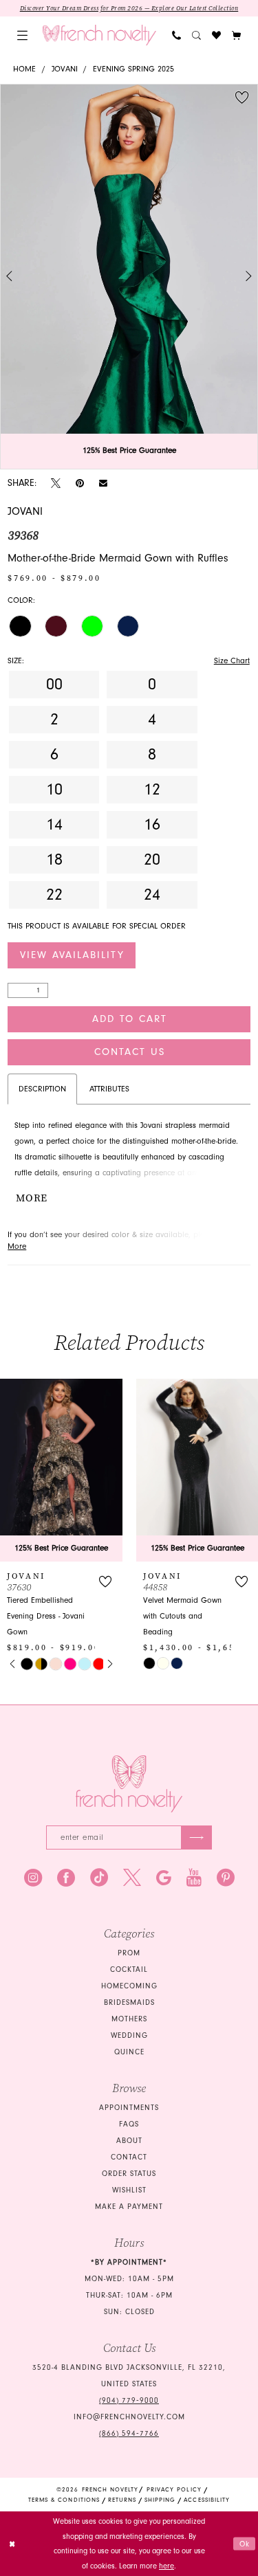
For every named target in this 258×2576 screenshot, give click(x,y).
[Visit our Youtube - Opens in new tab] (194, 1878)
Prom (129, 1953)
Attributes (109, 1089)
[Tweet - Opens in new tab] (56, 484)
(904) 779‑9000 (129, 2400)
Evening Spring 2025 (133, 69)
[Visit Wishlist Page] (216, 35)
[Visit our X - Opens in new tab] (132, 1878)
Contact (129, 2157)
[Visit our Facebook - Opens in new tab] (66, 1878)
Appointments (129, 2108)
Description (42, 1089)
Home (24, 69)
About (129, 2141)
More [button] (31, 1198)
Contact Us (130, 1052)
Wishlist (129, 2190)
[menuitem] (22, 35)
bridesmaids (129, 2002)
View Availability (72, 955)
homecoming (129, 1986)
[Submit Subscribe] (196, 1837)
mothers (129, 2019)
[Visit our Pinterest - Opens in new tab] (226, 1878)
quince (129, 2052)
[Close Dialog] (12, 2544)
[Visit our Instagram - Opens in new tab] (33, 1878)
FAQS (129, 2124)
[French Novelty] (129, 1784)
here (166, 2566)
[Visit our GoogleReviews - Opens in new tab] (164, 1878)
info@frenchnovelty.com (129, 2417)
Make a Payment (129, 2207)
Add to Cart (130, 1019)
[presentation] (61, 1470)
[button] (22, 35)
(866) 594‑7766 (129, 2433)
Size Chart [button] (232, 661)
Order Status (129, 2174)
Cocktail (129, 1969)
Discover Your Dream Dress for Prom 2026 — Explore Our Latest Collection (129, 8)
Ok (245, 2543)
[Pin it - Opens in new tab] (80, 484)
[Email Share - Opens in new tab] (103, 483)
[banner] (99, 35)
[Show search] (196, 35)
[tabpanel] (129, 277)
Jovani (65, 69)
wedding (129, 2035)
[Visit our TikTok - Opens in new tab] (99, 1878)
